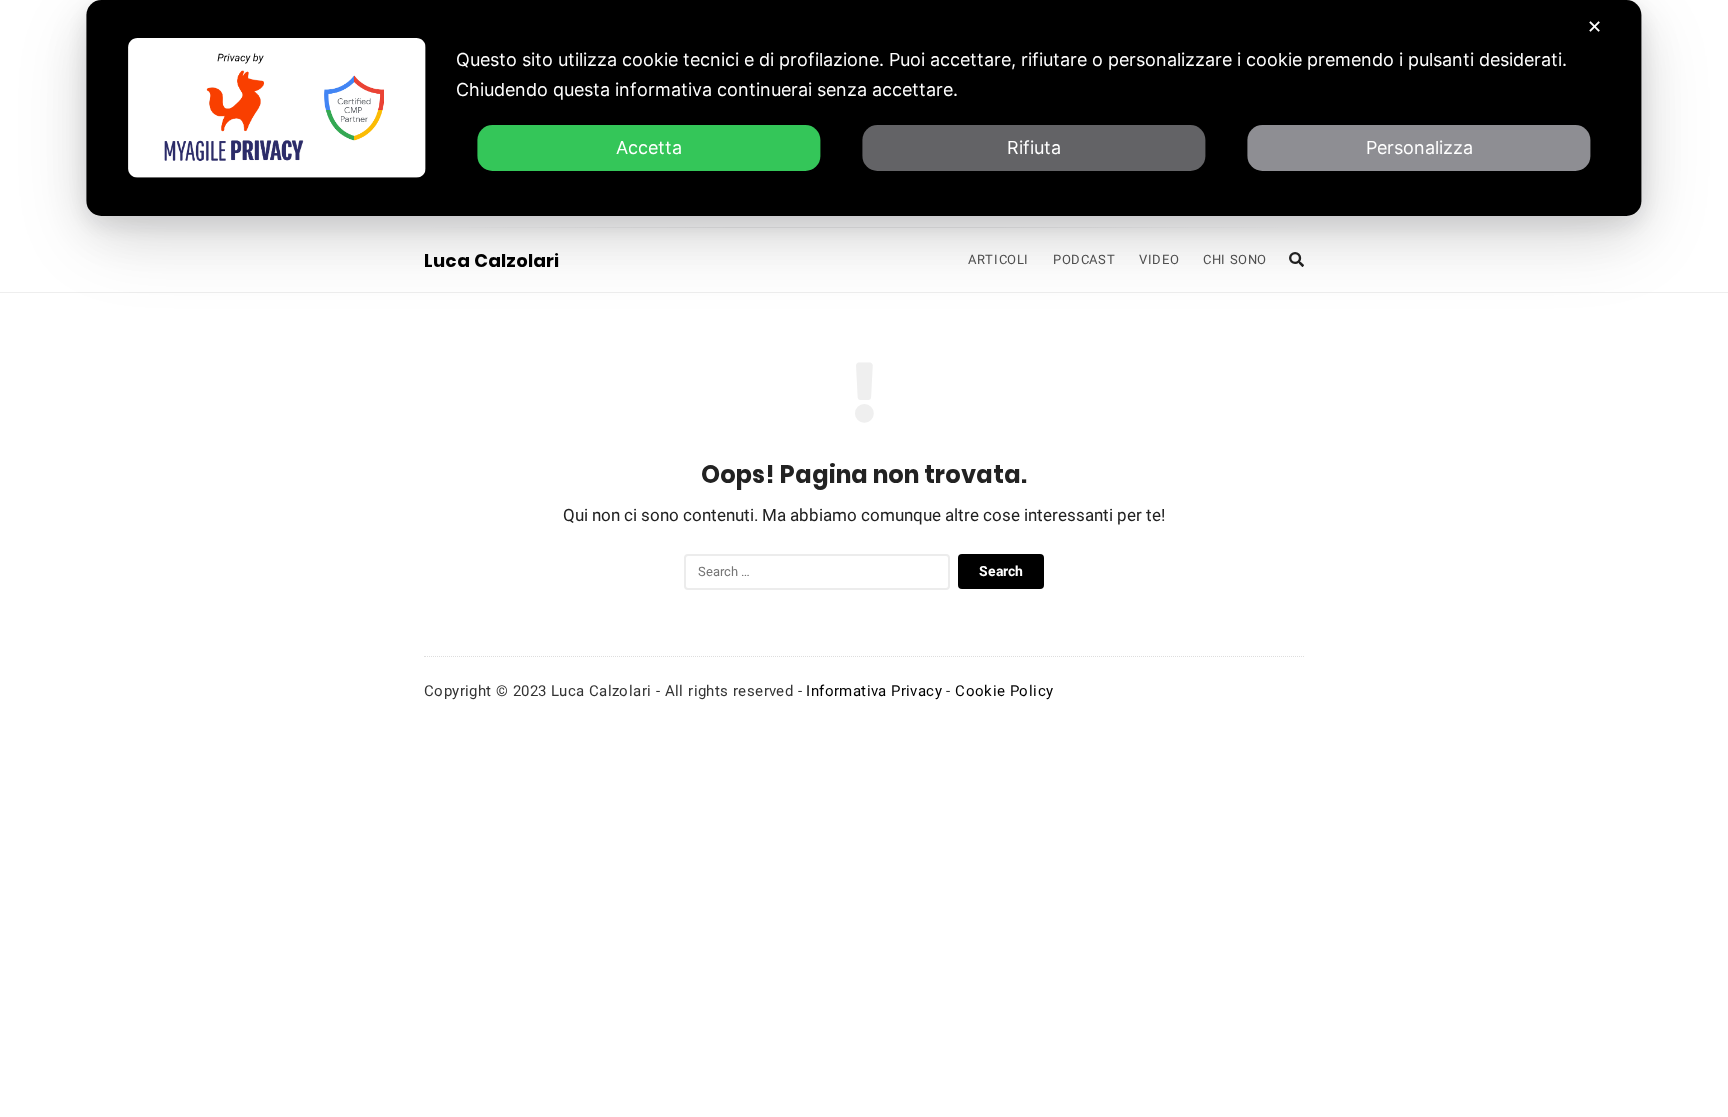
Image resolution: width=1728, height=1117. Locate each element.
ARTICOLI (998, 259)
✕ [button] (1594, 26)
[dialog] (863, 108)
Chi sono (1235, 259)
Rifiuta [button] (1034, 147)
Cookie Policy (1004, 691)
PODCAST (1084, 259)
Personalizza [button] (1419, 147)
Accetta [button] (649, 147)
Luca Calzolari (491, 260)
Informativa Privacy (874, 691)
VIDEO (1159, 259)
